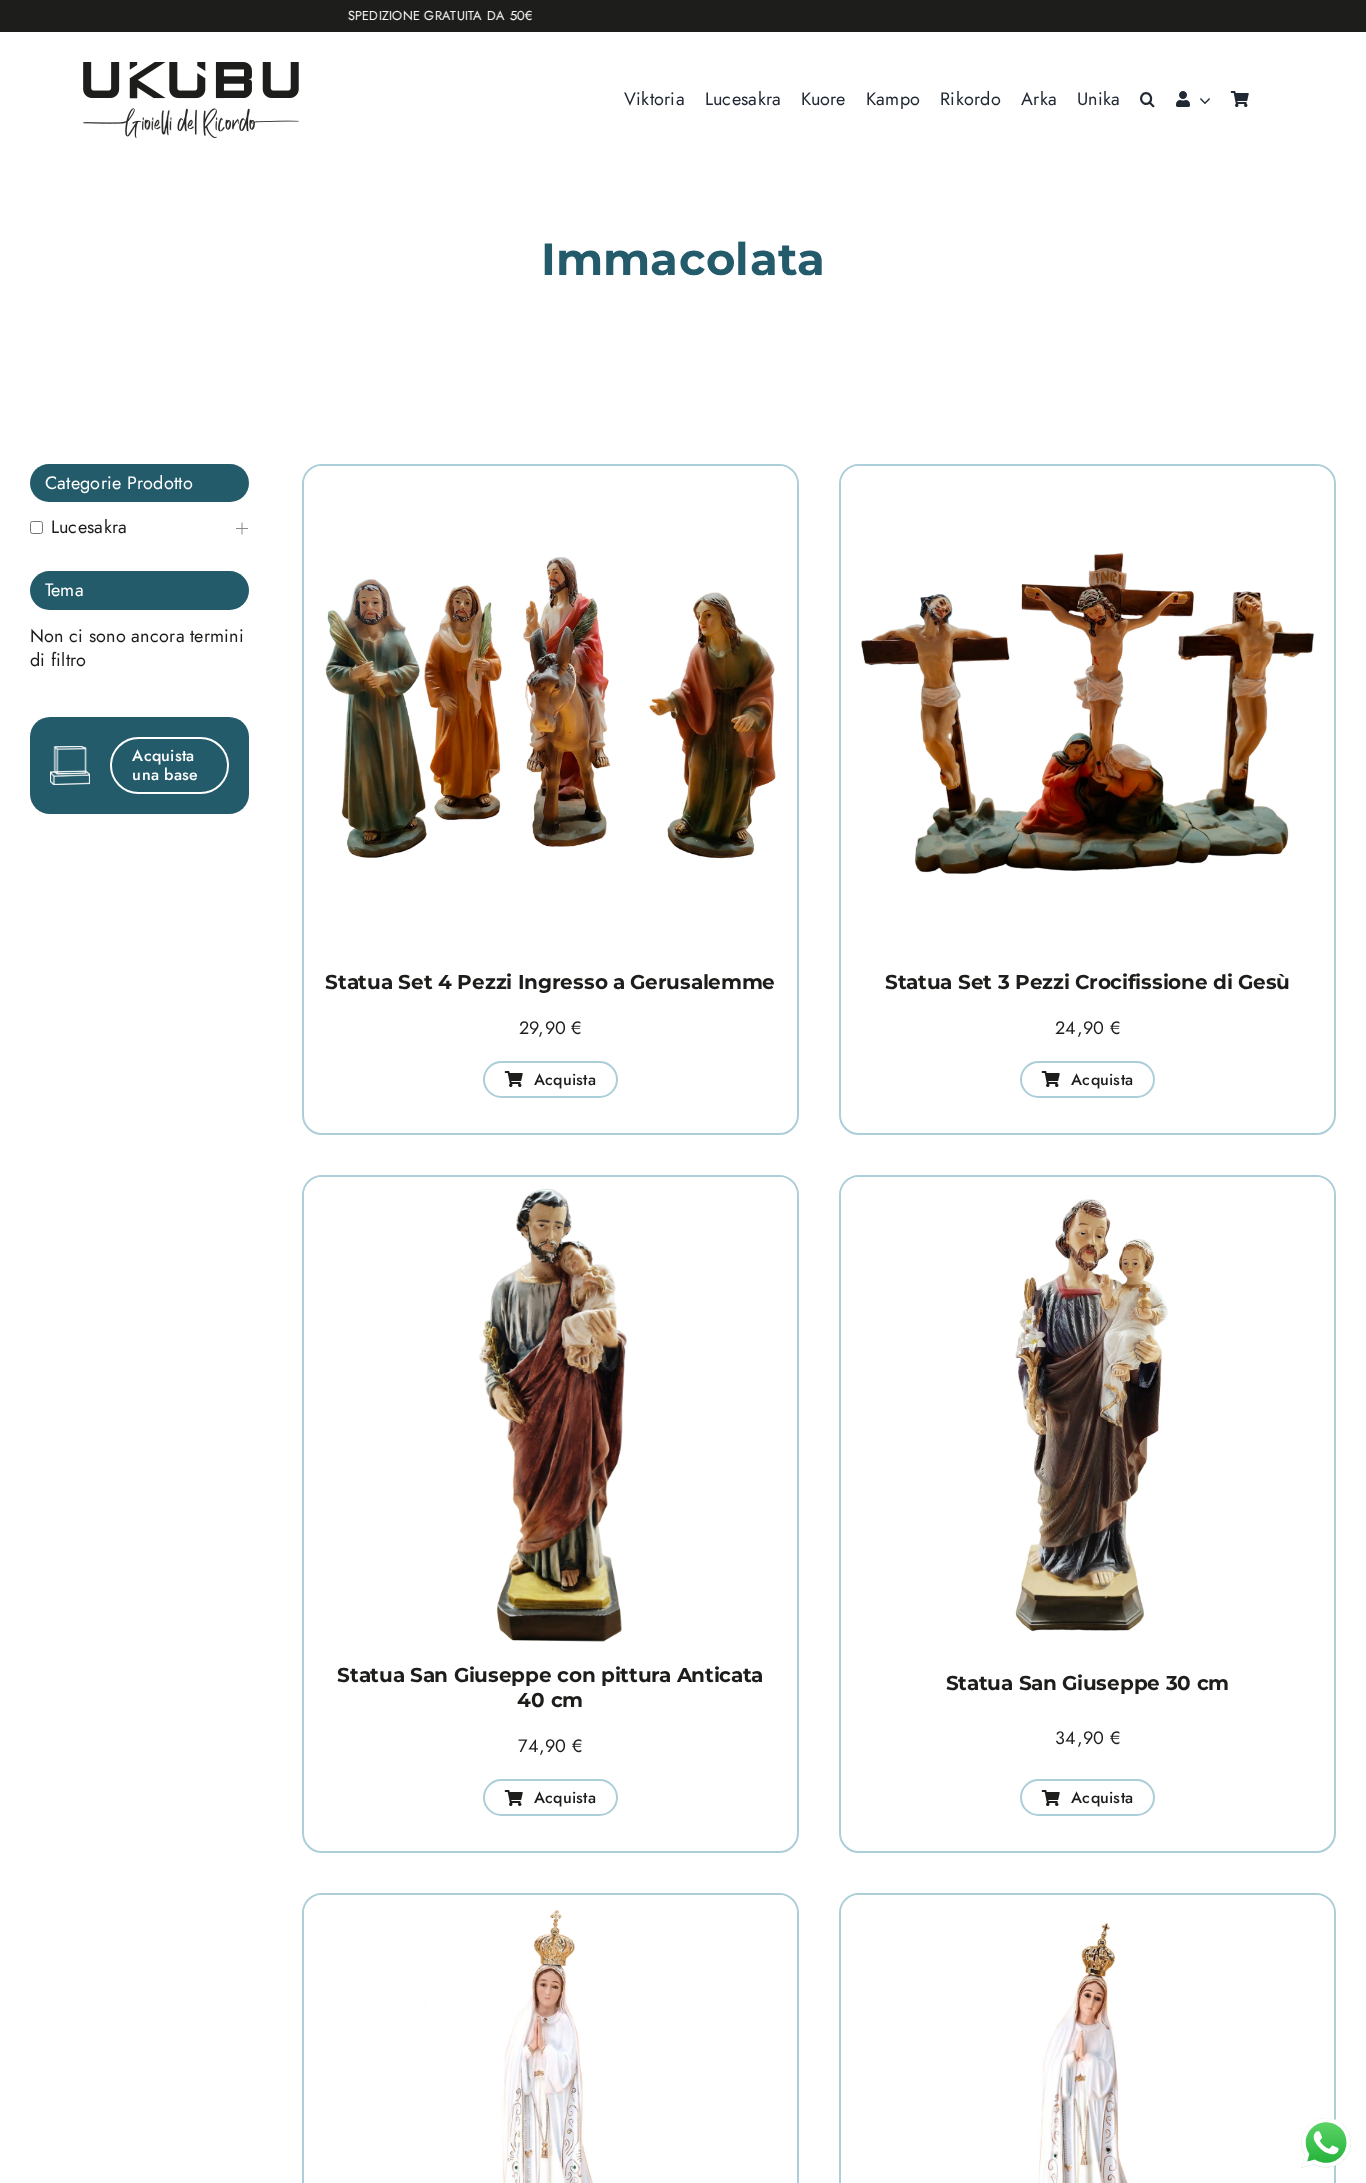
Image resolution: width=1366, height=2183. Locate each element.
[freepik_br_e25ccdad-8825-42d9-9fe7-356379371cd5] (550, 475)
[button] (1147, 100)
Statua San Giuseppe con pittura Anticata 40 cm (550, 1687)
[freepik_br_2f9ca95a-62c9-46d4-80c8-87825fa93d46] (1087, 475)
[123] (1087, 1904)
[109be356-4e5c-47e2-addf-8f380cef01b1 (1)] (1087, 1186)
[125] (550, 1904)
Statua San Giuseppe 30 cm (1088, 1683)
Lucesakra (89, 527)
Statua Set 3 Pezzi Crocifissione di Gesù (1087, 982)
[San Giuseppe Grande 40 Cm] (550, 1186)
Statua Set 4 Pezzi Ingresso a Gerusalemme (550, 982)
